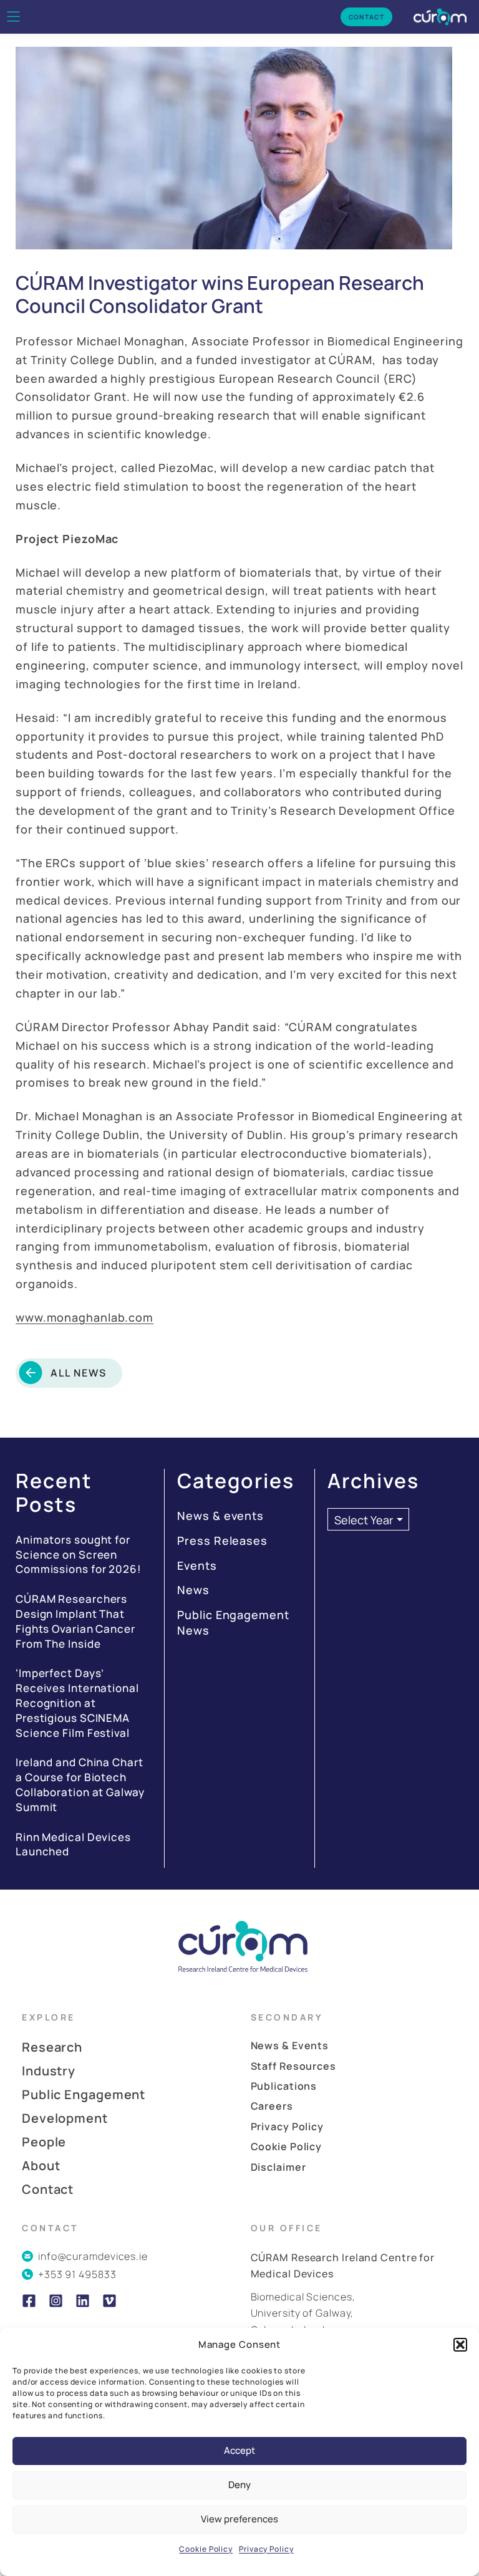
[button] (460, 2345)
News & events (220, 1516)
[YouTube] (109, 2301)
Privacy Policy (266, 2549)
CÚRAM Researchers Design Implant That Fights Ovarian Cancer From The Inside (75, 1621)
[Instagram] (56, 2301)
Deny (239, 2485)
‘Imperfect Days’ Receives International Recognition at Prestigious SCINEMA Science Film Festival (77, 1703)
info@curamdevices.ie (93, 2256)
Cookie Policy (206, 2549)
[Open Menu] (13, 17)
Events (197, 1565)
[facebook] (29, 2301)
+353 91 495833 (77, 2274)
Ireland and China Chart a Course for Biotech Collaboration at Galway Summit (80, 1784)
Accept (239, 2450)
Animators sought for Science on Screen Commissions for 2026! (79, 1555)
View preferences (239, 2519)
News (193, 1590)
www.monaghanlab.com (85, 1317)
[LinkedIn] (83, 2301)
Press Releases (222, 1540)
